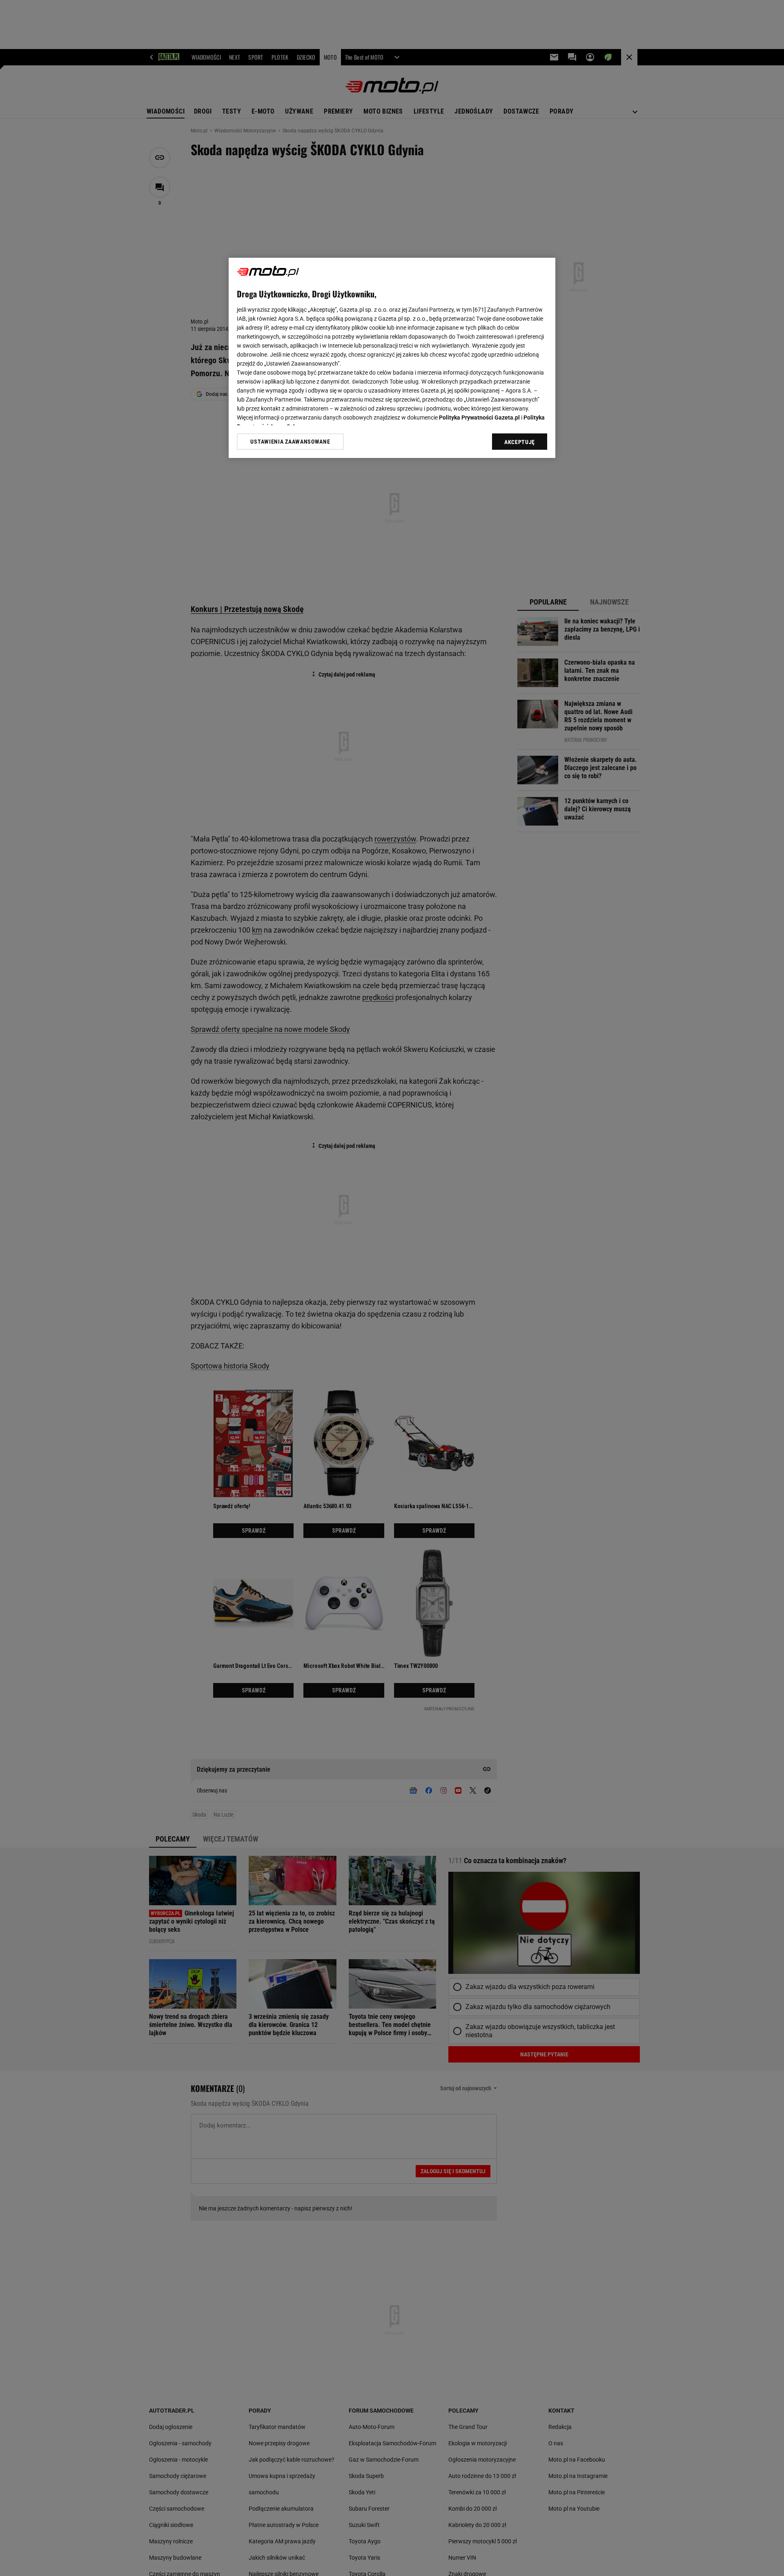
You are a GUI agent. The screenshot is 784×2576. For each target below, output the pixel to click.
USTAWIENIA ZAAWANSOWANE (290, 442)
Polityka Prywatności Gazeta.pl (479, 417)
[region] (392, 358)
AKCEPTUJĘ (520, 442)
